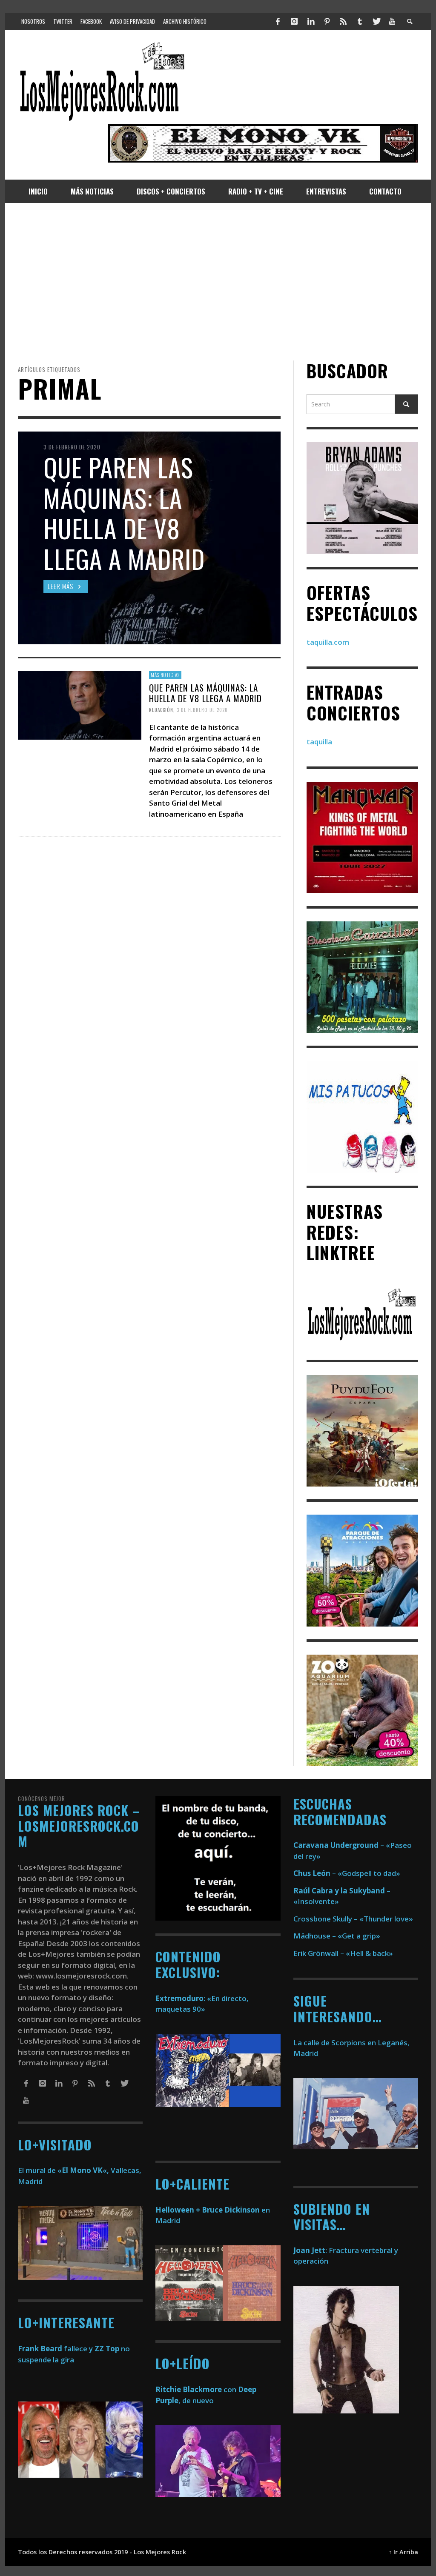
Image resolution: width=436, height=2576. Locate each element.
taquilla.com (328, 642)
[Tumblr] (360, 21)
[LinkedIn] (310, 21)
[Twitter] (376, 21)
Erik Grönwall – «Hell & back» (343, 1953)
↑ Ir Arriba (403, 2552)
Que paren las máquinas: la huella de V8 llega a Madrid (205, 693)
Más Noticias (165, 675)
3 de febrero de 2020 (202, 710)
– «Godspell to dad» (347, 1873)
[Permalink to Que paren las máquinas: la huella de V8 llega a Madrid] (80, 705)
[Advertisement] (218, 282)
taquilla (319, 742)
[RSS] (343, 21)
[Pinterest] (327, 21)
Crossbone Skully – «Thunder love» (353, 1919)
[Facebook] (278, 21)
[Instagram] (294, 21)
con (196, 2389)
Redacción (161, 710)
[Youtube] (392, 21)
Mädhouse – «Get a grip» (337, 1936)
